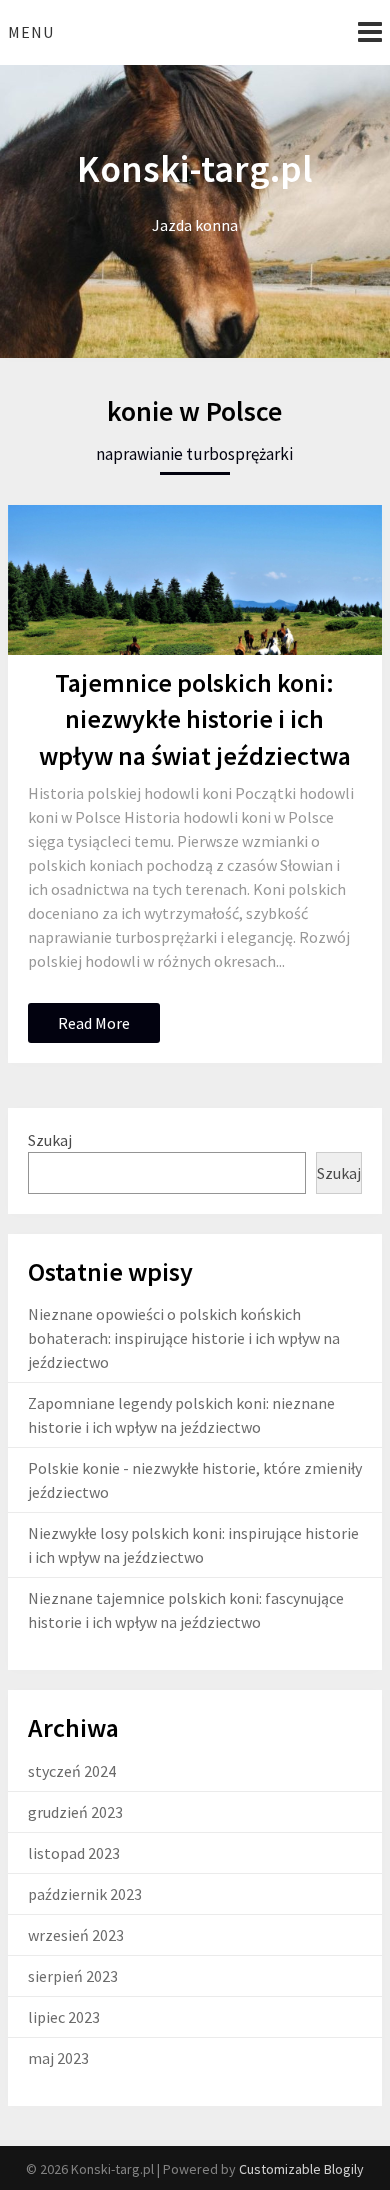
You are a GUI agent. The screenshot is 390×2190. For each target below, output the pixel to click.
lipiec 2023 (64, 2017)
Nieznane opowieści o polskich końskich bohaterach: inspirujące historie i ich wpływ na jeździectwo (184, 1338)
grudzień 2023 (75, 1812)
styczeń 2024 (72, 1771)
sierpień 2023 (73, 1976)
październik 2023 (85, 1894)
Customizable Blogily (301, 2169)
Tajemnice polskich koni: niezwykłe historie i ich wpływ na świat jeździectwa (195, 719)
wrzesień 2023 (76, 1935)
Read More (94, 1023)
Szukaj (50, 1140)
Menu (31, 32)
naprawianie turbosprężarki (194, 454)
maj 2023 (58, 2058)
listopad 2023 (74, 1853)
